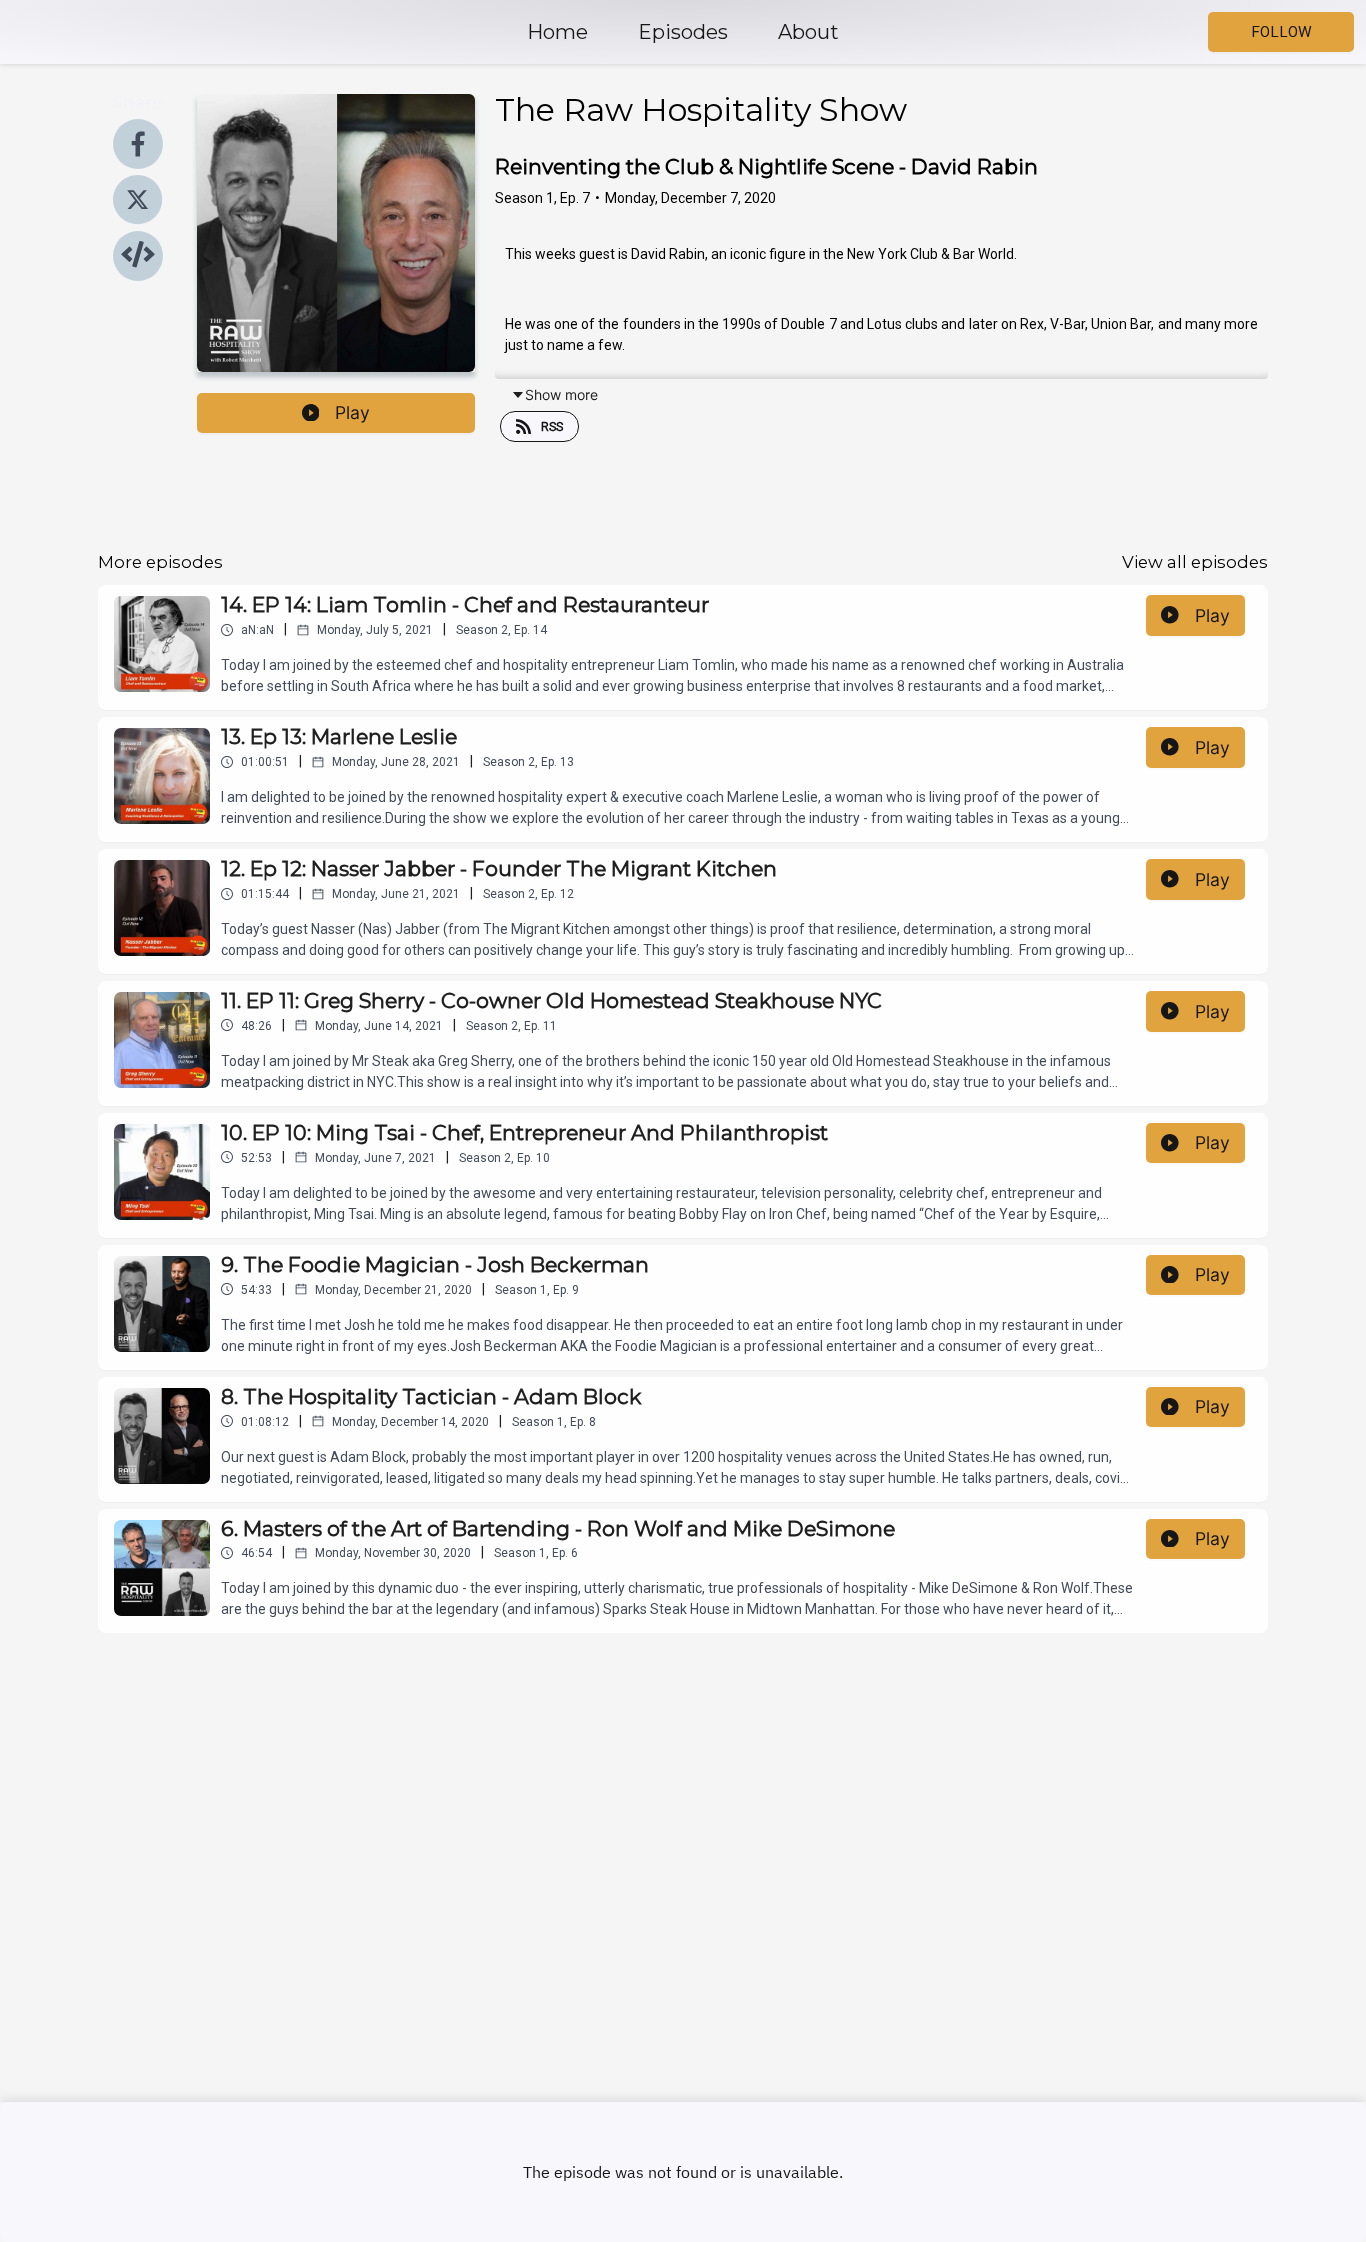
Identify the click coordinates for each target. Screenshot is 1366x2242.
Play (352, 412)
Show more (561, 394)
